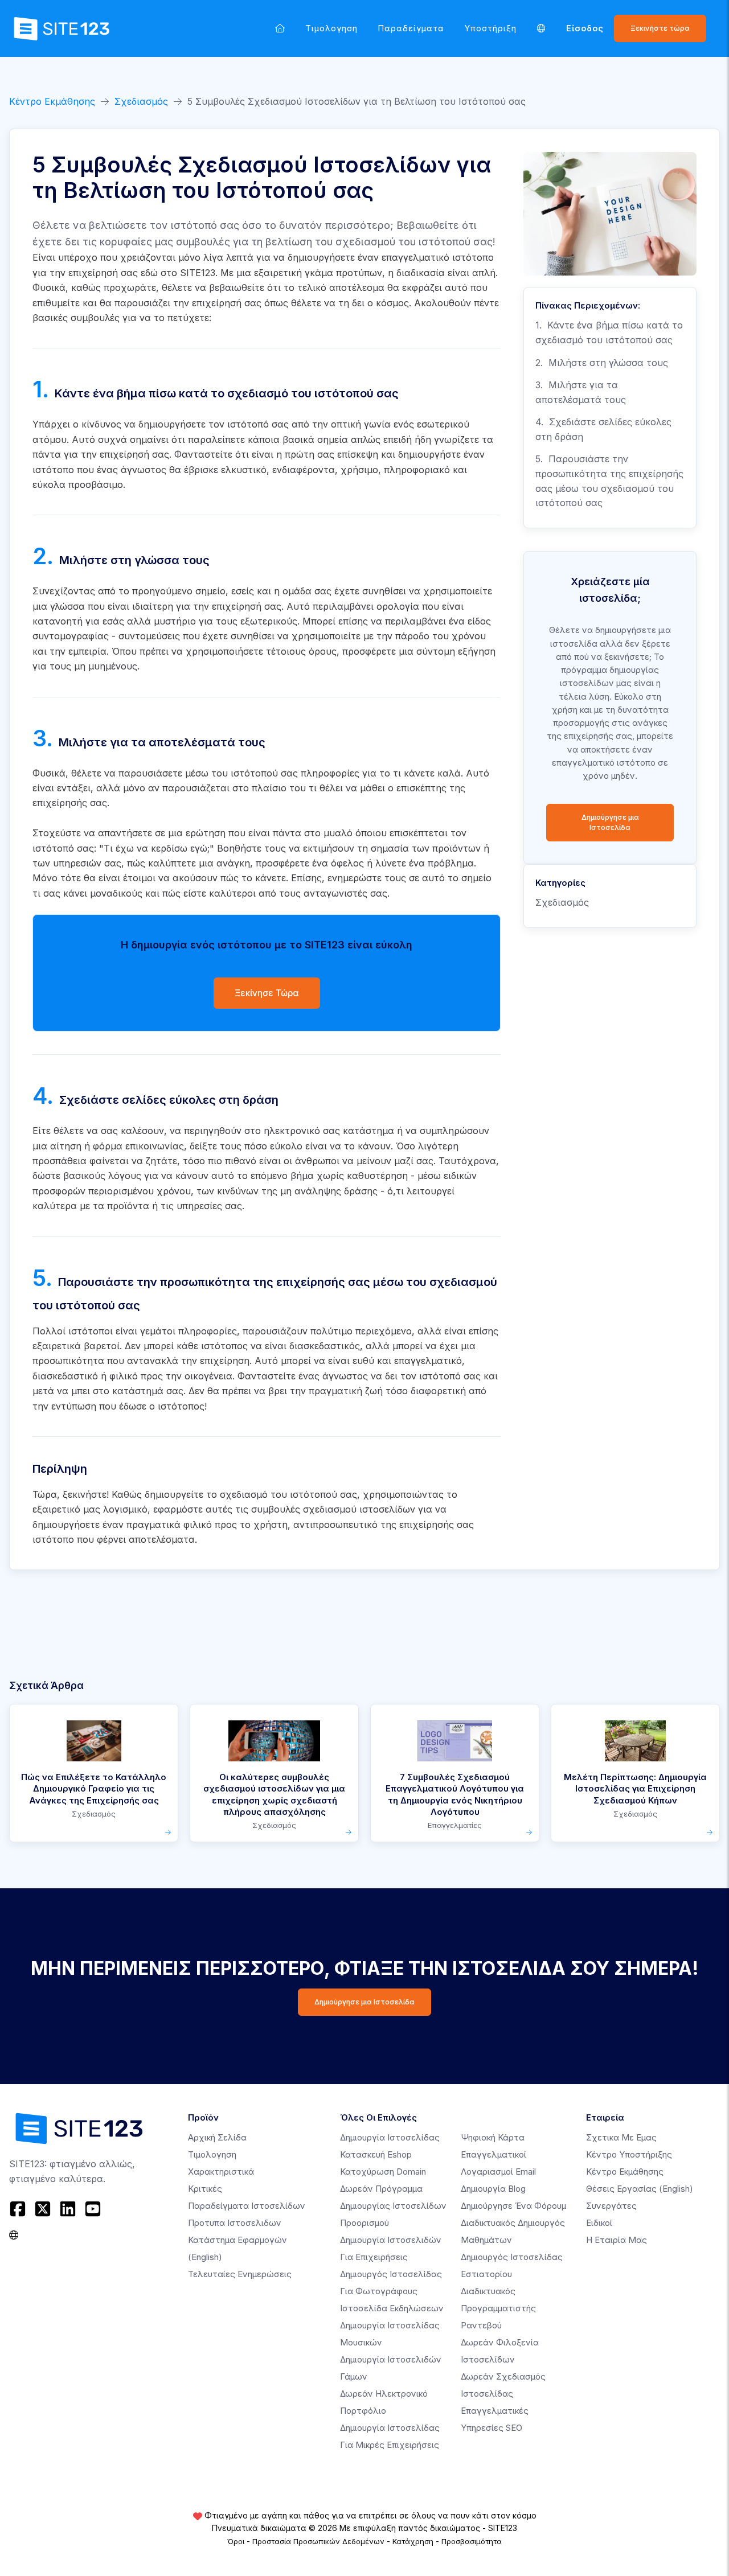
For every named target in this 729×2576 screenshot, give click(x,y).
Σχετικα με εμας (621, 2137)
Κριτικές (205, 2189)
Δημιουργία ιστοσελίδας (390, 2137)
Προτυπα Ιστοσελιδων (235, 2223)
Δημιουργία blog (493, 2189)
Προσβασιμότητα (472, 2541)
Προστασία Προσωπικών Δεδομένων (318, 2541)
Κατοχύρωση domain (383, 2172)
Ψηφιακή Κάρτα (493, 2137)
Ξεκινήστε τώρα (660, 28)
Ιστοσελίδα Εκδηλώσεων (392, 2308)
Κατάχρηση (413, 2541)
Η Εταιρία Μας (617, 2240)
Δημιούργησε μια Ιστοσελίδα (610, 822)
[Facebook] (19, 2209)
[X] (43, 2209)
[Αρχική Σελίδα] (280, 28)
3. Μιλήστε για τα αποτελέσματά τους (581, 392)
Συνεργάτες (611, 2206)
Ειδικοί (599, 2223)
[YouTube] (93, 2209)
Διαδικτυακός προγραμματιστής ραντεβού (498, 2308)
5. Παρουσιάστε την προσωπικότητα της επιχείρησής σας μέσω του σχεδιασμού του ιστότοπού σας (609, 481)
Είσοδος (585, 28)
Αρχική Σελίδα (217, 2137)
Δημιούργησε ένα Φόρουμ (513, 2206)
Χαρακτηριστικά (221, 2172)
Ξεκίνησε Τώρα (267, 993)
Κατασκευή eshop (376, 2154)
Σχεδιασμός (141, 101)
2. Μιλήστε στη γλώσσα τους (602, 363)
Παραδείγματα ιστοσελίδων (247, 2206)
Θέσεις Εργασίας (640, 2189)
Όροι (236, 2541)
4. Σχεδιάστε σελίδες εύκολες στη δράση (603, 429)
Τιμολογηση (331, 28)
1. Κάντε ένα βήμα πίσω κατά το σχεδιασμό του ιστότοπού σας (609, 332)
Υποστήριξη (491, 28)
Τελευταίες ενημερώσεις (240, 2274)
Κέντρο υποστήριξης (629, 2154)
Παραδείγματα (411, 28)
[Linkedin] (68, 2209)
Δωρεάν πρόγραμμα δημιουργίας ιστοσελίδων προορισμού (393, 2206)
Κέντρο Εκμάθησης (52, 101)
